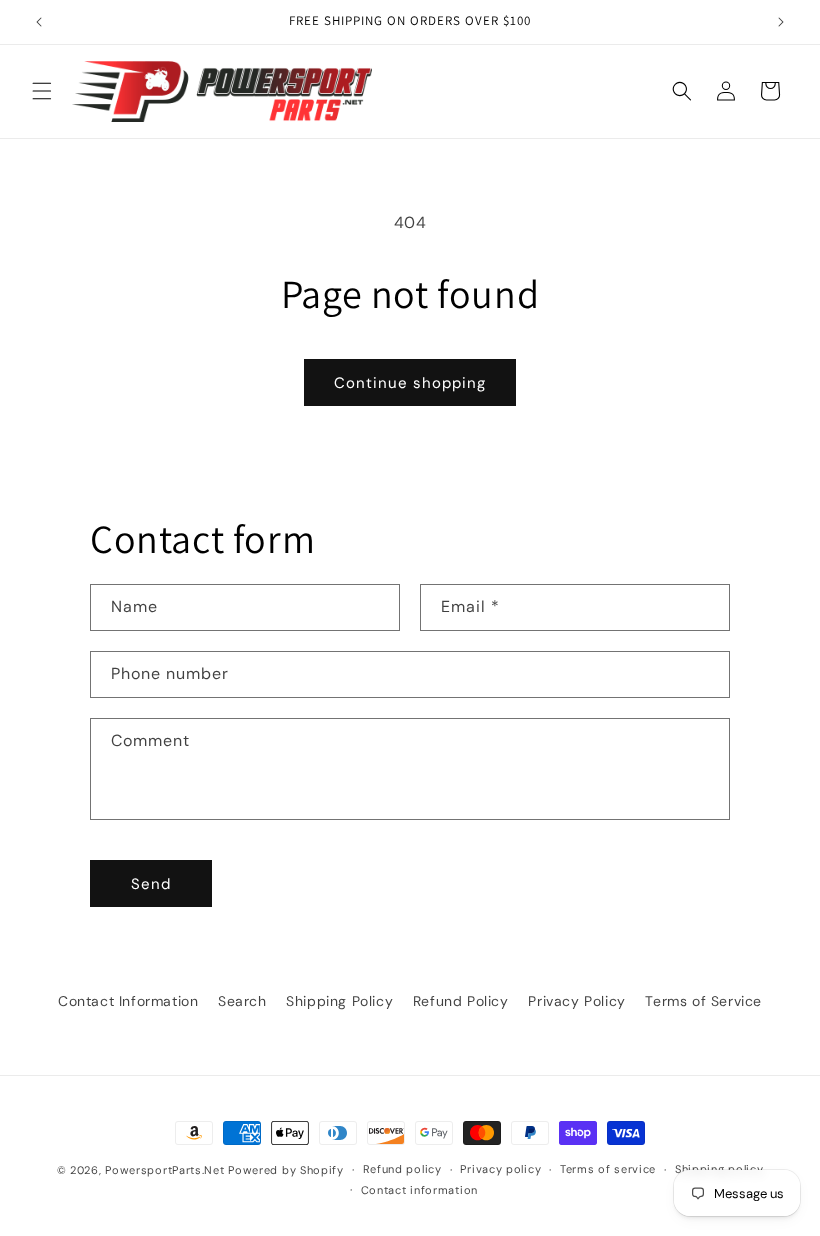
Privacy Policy (576, 1001)
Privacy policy (500, 1169)
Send (151, 884)
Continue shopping (410, 383)
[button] (42, 91)
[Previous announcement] (39, 22)
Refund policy (402, 1169)
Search (242, 1001)
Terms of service (608, 1169)
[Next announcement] (781, 22)
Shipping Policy (339, 1001)
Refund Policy (461, 1001)
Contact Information (128, 1001)
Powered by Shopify (286, 1170)
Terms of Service (703, 1001)
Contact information (419, 1190)
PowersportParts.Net (164, 1170)
